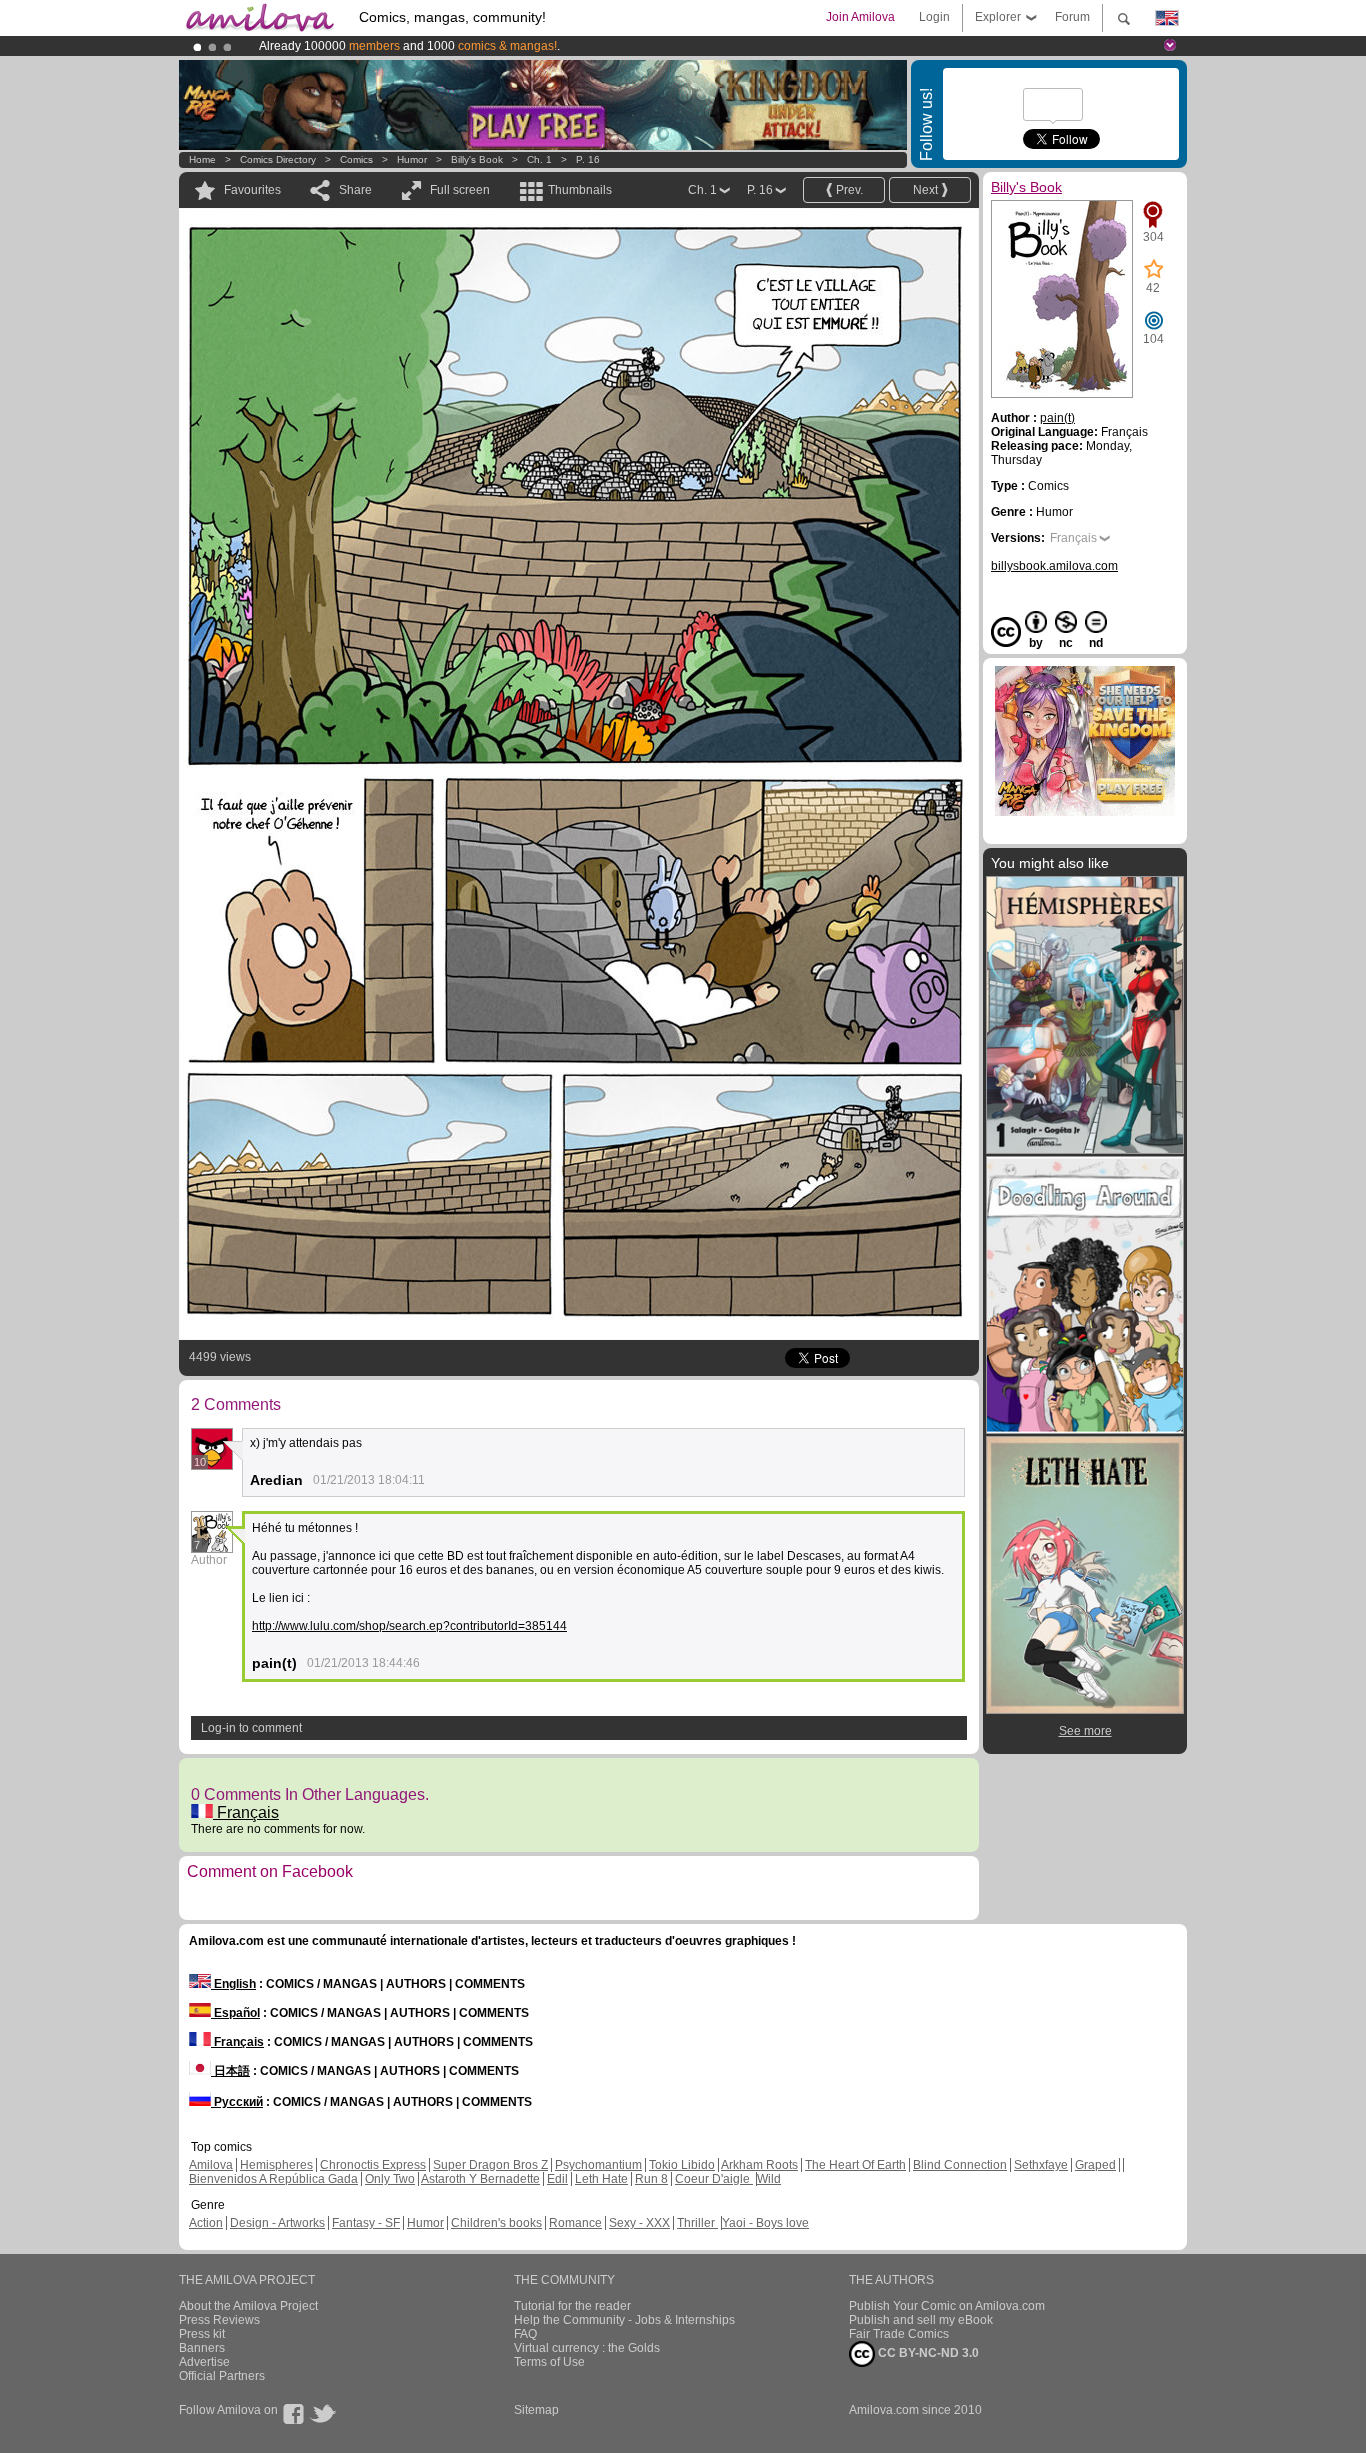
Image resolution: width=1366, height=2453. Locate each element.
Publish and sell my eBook (921, 2320)
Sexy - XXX (639, 2223)
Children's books (496, 2223)
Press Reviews (219, 2320)
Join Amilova (860, 17)
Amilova (211, 2165)
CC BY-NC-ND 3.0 (927, 2353)
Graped (1095, 2165)
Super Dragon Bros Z (490, 2165)
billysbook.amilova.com (1054, 566)
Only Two (390, 2179)
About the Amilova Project (248, 2306)
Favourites (252, 190)
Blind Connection (960, 2165)
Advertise (204, 2362)
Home (202, 159)
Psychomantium (598, 2165)
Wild (769, 2179)
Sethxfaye (1041, 2165)
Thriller (697, 2223)
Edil (557, 2179)
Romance (575, 2223)
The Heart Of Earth (855, 2165)
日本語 (230, 2071)
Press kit (202, 2334)
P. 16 (588, 159)
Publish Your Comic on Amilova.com (947, 2306)
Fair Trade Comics (899, 2334)
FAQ (525, 2334)
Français (246, 1812)
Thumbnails (580, 190)
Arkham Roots (759, 2165)
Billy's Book (477, 159)
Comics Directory (278, 159)
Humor (412, 159)
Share (355, 190)
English (233, 1984)
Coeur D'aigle (714, 2179)
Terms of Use (549, 2362)
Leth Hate (601, 2179)
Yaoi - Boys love (765, 2223)
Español (235, 2013)
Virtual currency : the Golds (587, 2348)
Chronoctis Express (373, 2165)
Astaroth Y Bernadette (480, 2179)
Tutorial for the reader (572, 2306)
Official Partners (222, 2376)
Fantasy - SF (366, 2223)
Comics (356, 159)
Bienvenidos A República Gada (273, 2179)
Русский (237, 2102)
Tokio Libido (682, 2165)
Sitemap (536, 2410)
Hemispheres (276, 2165)
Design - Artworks (277, 2223)
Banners (202, 2348)
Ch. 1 (539, 159)
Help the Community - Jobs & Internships (624, 2320)
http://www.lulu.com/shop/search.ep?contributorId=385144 (409, 1626)
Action (206, 2223)
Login (934, 17)
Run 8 (651, 2179)
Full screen (460, 190)
